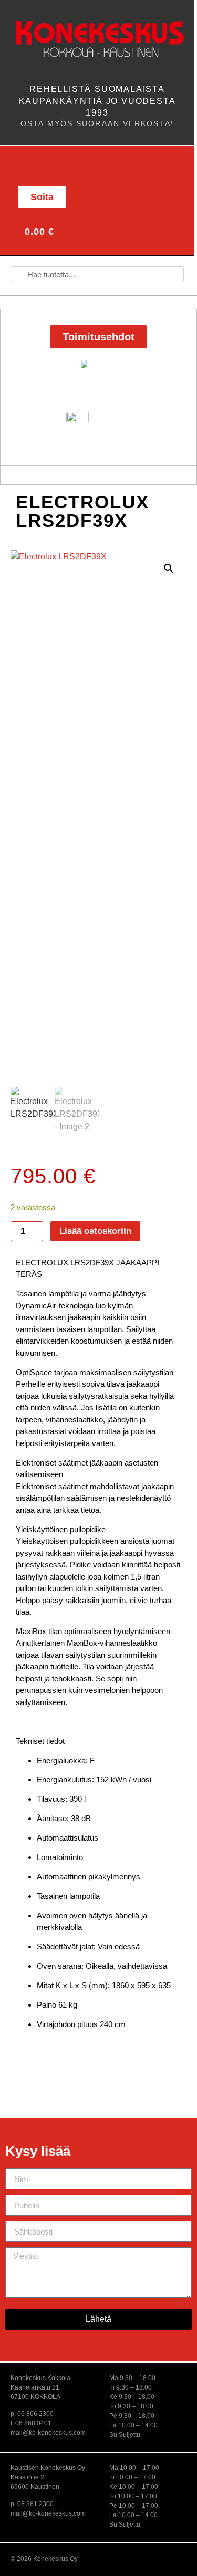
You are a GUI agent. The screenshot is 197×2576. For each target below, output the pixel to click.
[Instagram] (142, 196)
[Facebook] (118, 196)
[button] (31, 165)
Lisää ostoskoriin (95, 1231)
